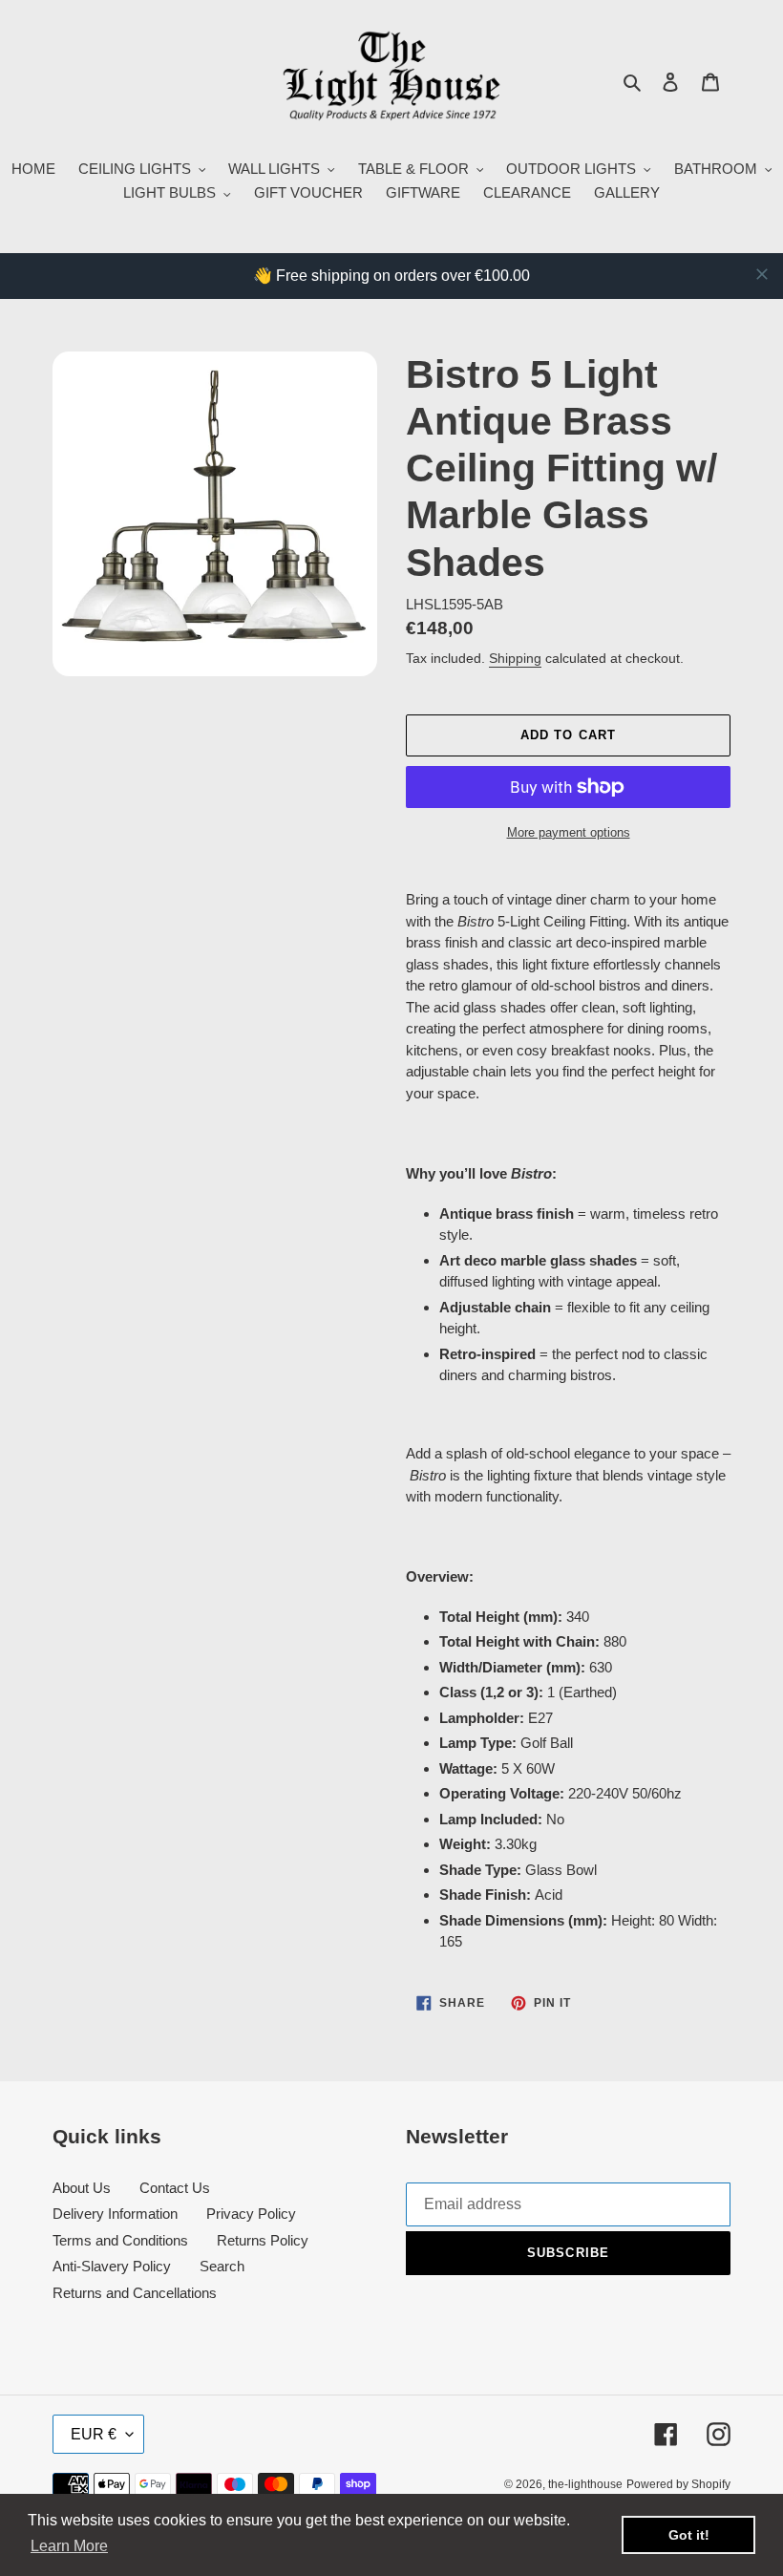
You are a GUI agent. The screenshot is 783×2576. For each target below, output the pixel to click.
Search (222, 2266)
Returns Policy (263, 2240)
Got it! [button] (689, 2535)
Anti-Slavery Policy (112, 2266)
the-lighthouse (585, 2484)
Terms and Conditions (120, 2240)
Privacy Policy (251, 2214)
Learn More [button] (69, 2546)
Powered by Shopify (678, 2484)
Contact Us (175, 2188)
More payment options (569, 832)
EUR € (94, 2434)
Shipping (515, 658)
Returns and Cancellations (135, 2293)
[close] (762, 274)
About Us (82, 2188)
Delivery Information (115, 2214)
